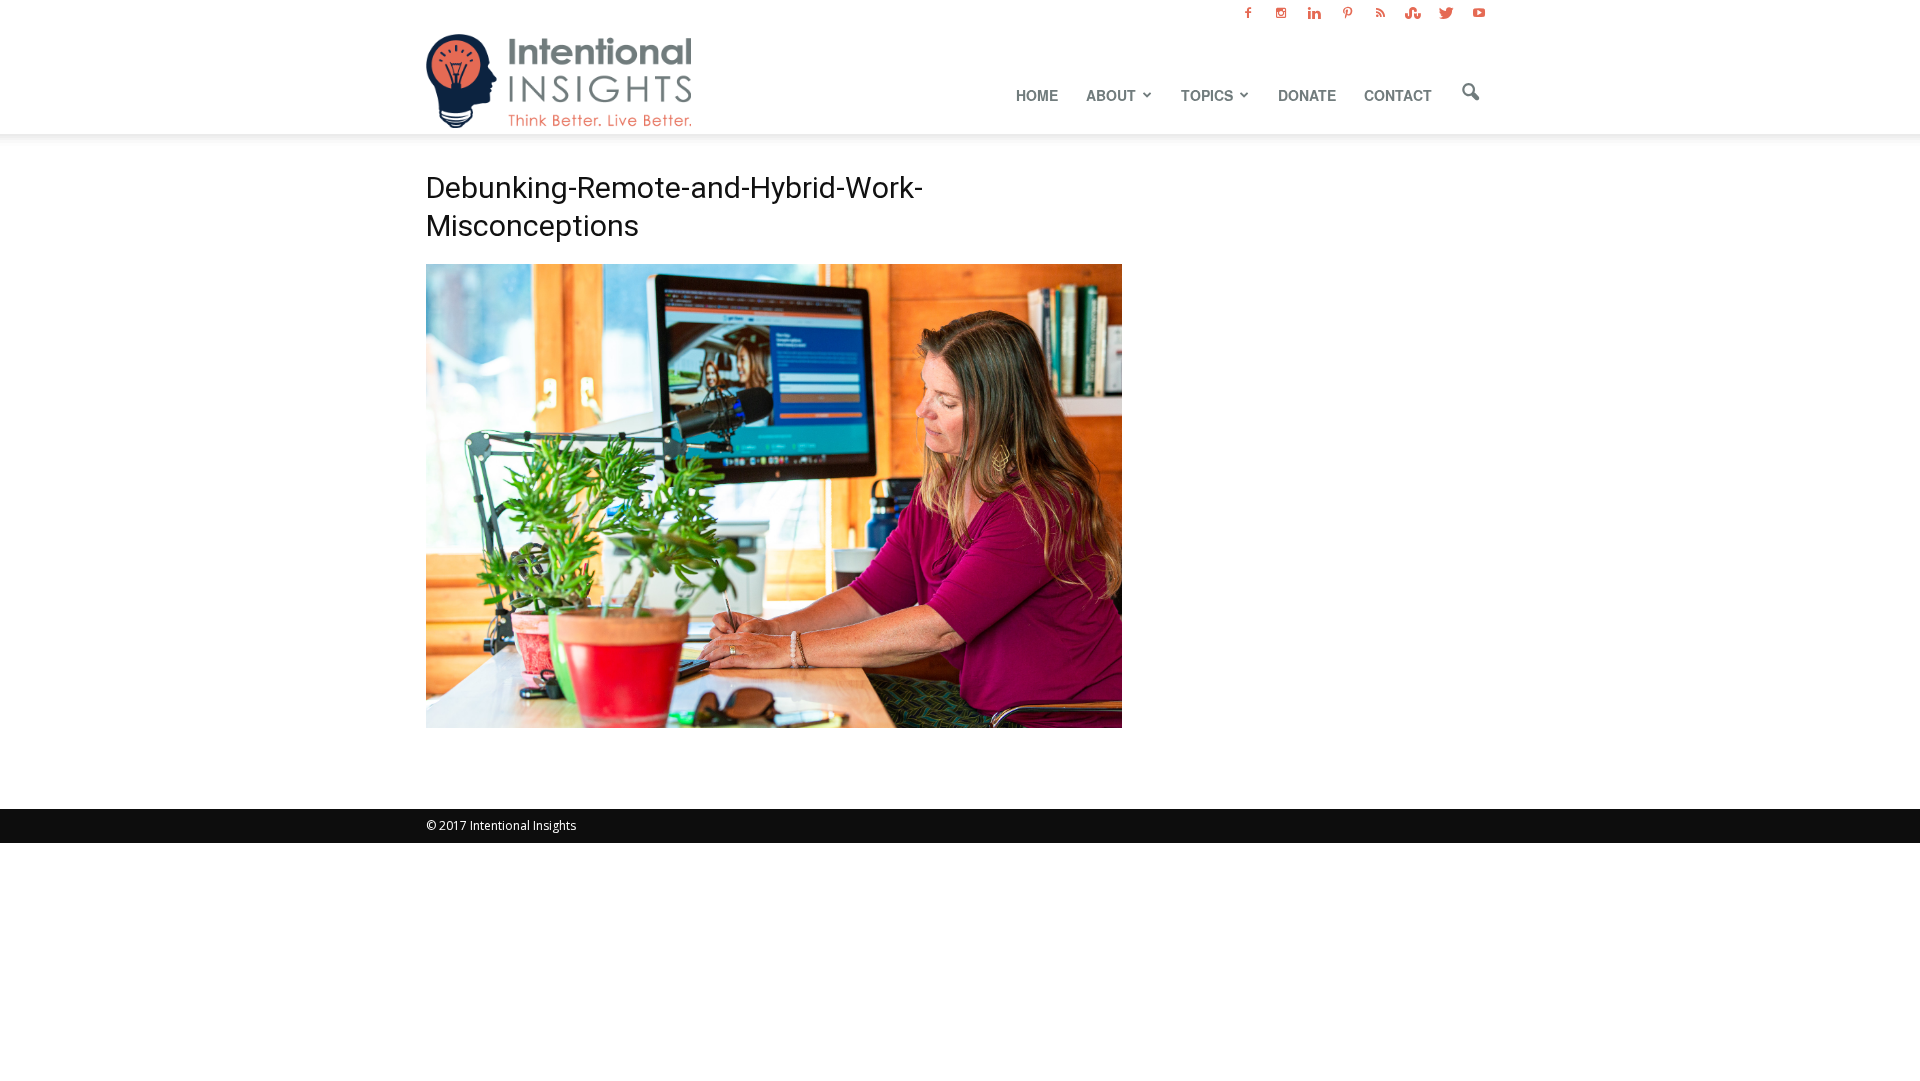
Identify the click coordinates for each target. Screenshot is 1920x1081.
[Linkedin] (1314, 14)
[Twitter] (1446, 14)
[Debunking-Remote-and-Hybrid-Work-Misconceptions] (774, 722)
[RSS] (1380, 14)
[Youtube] (1479, 14)
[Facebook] (1248, 14)
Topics (1207, 95)
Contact (1398, 95)
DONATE (1307, 95)
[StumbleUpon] (1413, 14)
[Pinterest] (1347, 14)
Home (1037, 95)
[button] (1470, 93)
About (1111, 95)
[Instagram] (1281, 14)
